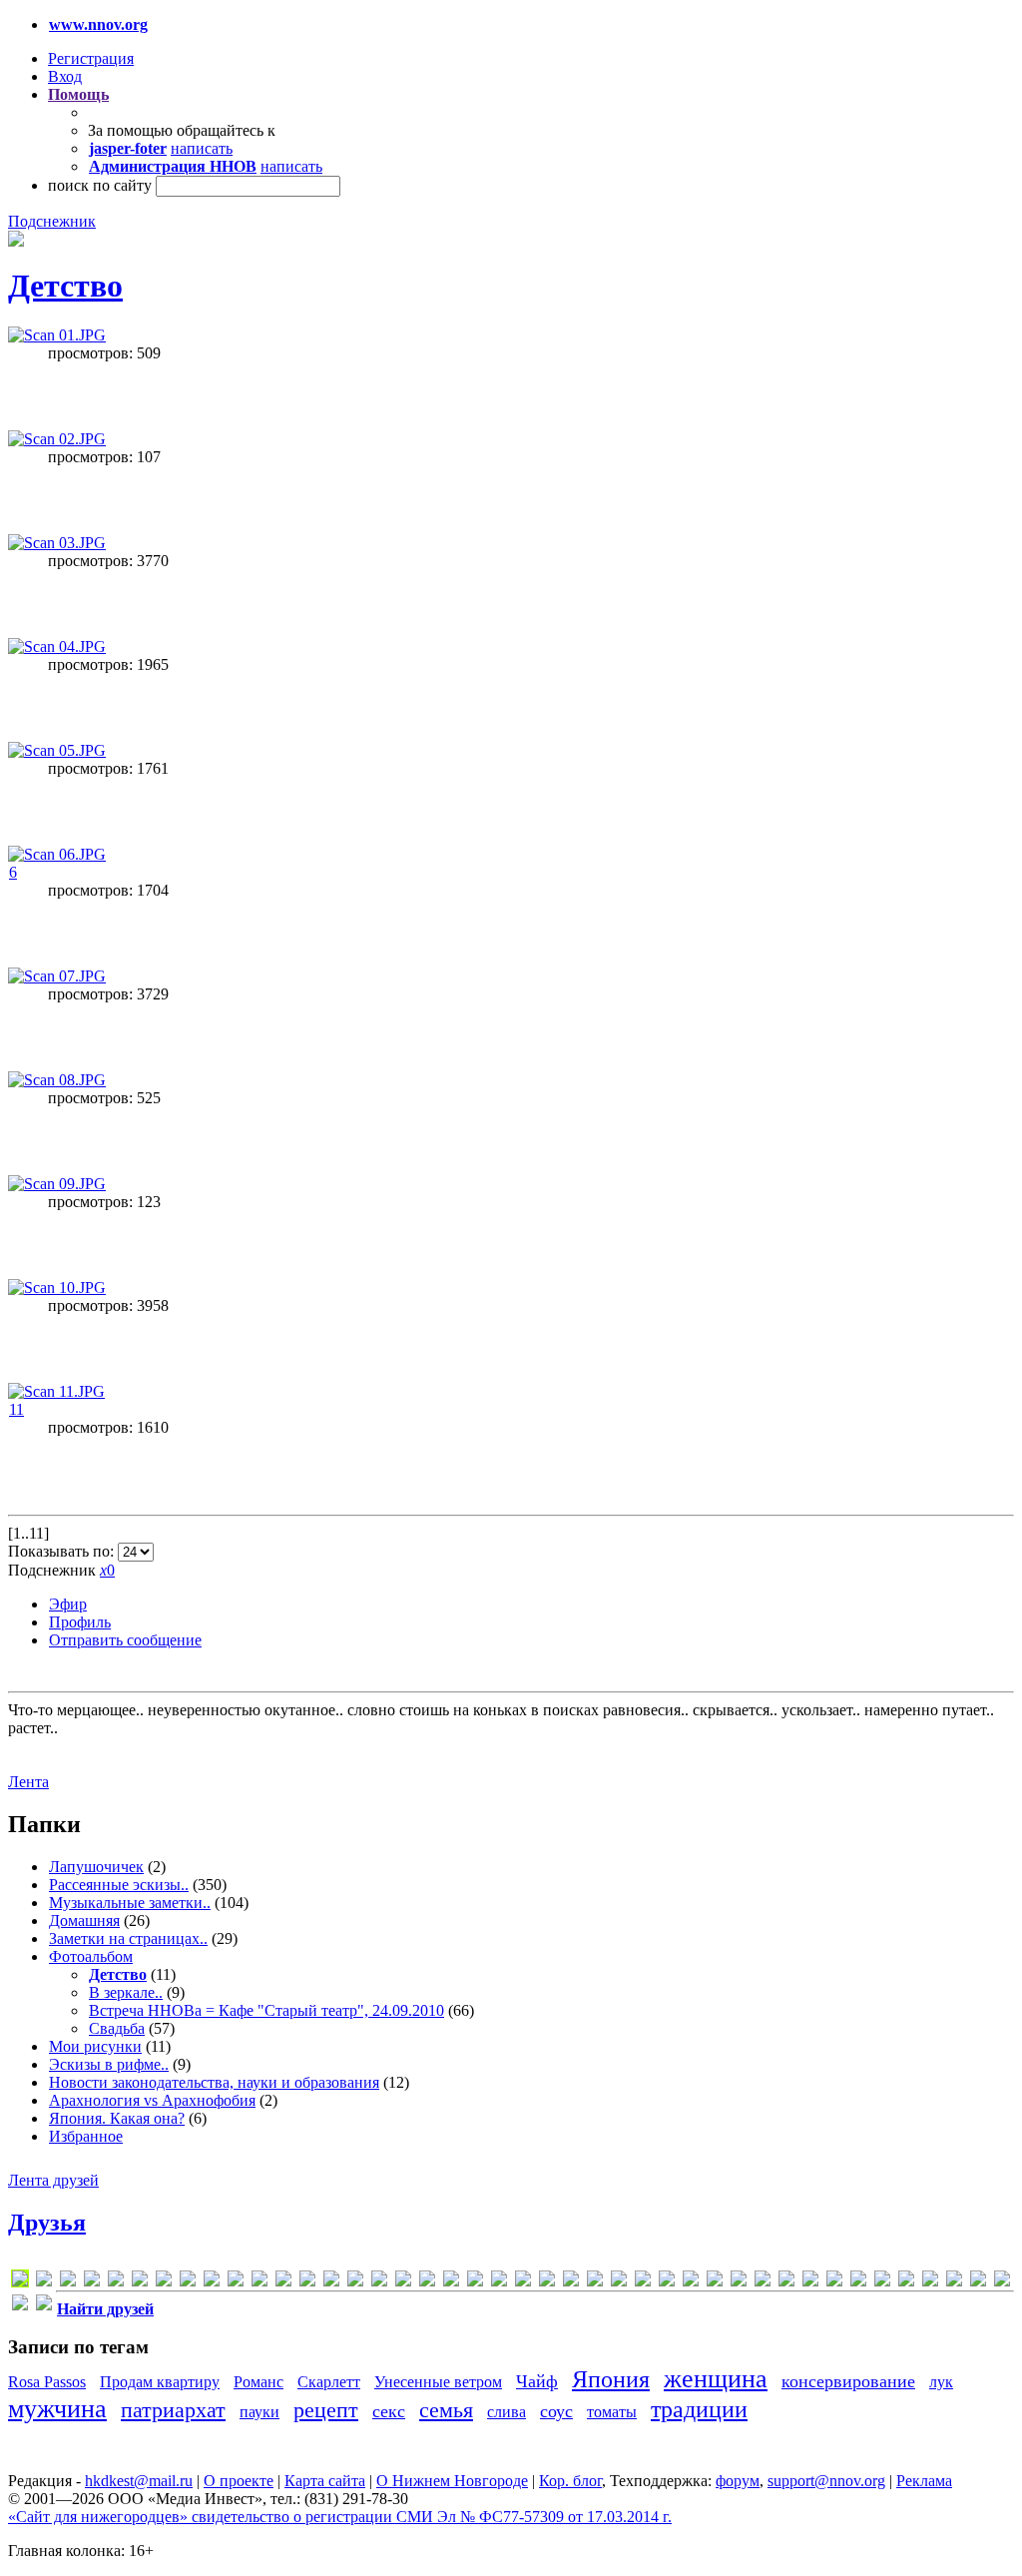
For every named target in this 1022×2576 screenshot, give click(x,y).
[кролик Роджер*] (906, 2282)
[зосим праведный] (858, 2282)
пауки (259, 2412)
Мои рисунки (95, 2046)
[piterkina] (475, 2282)
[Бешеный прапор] (739, 2282)
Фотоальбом (91, 1956)
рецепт (326, 2410)
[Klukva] (259, 2282)
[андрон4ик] (691, 2282)
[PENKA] (427, 2282)
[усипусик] (1002, 2282)
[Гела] (786, 2282)
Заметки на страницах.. (128, 1938)
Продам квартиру (160, 2382)
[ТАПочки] (930, 2282)
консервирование (848, 2381)
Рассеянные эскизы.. (119, 1885)
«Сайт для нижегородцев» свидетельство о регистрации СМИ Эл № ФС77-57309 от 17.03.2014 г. (340, 2517)
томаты (612, 2412)
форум (738, 2481)
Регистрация (91, 58)
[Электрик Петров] (44, 2306)
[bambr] (92, 2282)
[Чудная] (20, 2306)
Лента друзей (53, 2180)
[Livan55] (307, 2282)
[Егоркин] (834, 2282)
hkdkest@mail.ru (139, 2481)
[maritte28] (331, 2282)
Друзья (47, 2223)
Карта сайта (325, 2481)
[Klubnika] (236, 2282)
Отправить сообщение (125, 1640)
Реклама (924, 2481)
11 (16, 1409)
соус (556, 2411)
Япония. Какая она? (117, 2118)
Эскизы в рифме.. (109, 2064)
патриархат (173, 2410)
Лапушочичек (96, 1867)
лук (941, 2382)
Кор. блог (570, 2481)
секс (389, 2411)
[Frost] (188, 2282)
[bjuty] (116, 2282)
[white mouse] (667, 2282)
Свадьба (117, 2028)
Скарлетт (329, 2382)
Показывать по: (63, 1551)
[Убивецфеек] (954, 2282)
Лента (28, 1782)
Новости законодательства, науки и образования (214, 2082)
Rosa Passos (47, 2382)
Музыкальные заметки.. (130, 1903)
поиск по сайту (100, 185)
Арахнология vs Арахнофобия (152, 2100)
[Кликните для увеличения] (16, 241)
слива (507, 2412)
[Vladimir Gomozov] (619, 2282)
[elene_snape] (164, 2282)
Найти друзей (105, 2309)
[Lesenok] (283, 2282)
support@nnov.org (826, 2481)
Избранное (86, 2136)
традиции (699, 2409)
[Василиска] (763, 2282)
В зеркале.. (126, 1992)
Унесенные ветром (438, 2382)
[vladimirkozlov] (643, 2282)
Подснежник (52, 221)
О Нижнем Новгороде (452, 2481)
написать (202, 148)
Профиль (80, 1622)
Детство (65, 286)
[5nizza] (68, 2282)
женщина (716, 2379)
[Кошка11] (882, 2282)
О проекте (239, 2481)
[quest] (499, 2282)
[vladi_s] (595, 2282)
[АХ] (715, 2282)
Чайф (537, 2381)
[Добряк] (810, 2282)
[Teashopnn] (571, 2282)
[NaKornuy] (403, 2282)
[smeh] (523, 2282)
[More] (379, 2282)
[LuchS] (20, 2282)
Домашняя (84, 1921)
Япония (611, 2379)
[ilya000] (212, 2282)
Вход (65, 76)
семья (446, 2410)
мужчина (57, 2409)
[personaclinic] (451, 2282)
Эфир (68, 1604)
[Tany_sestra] (547, 2282)
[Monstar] (355, 2282)
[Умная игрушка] (978, 2282)
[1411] (44, 2282)
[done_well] (140, 2282)
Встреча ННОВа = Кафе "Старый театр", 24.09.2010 (266, 2010)
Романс (258, 2382)
